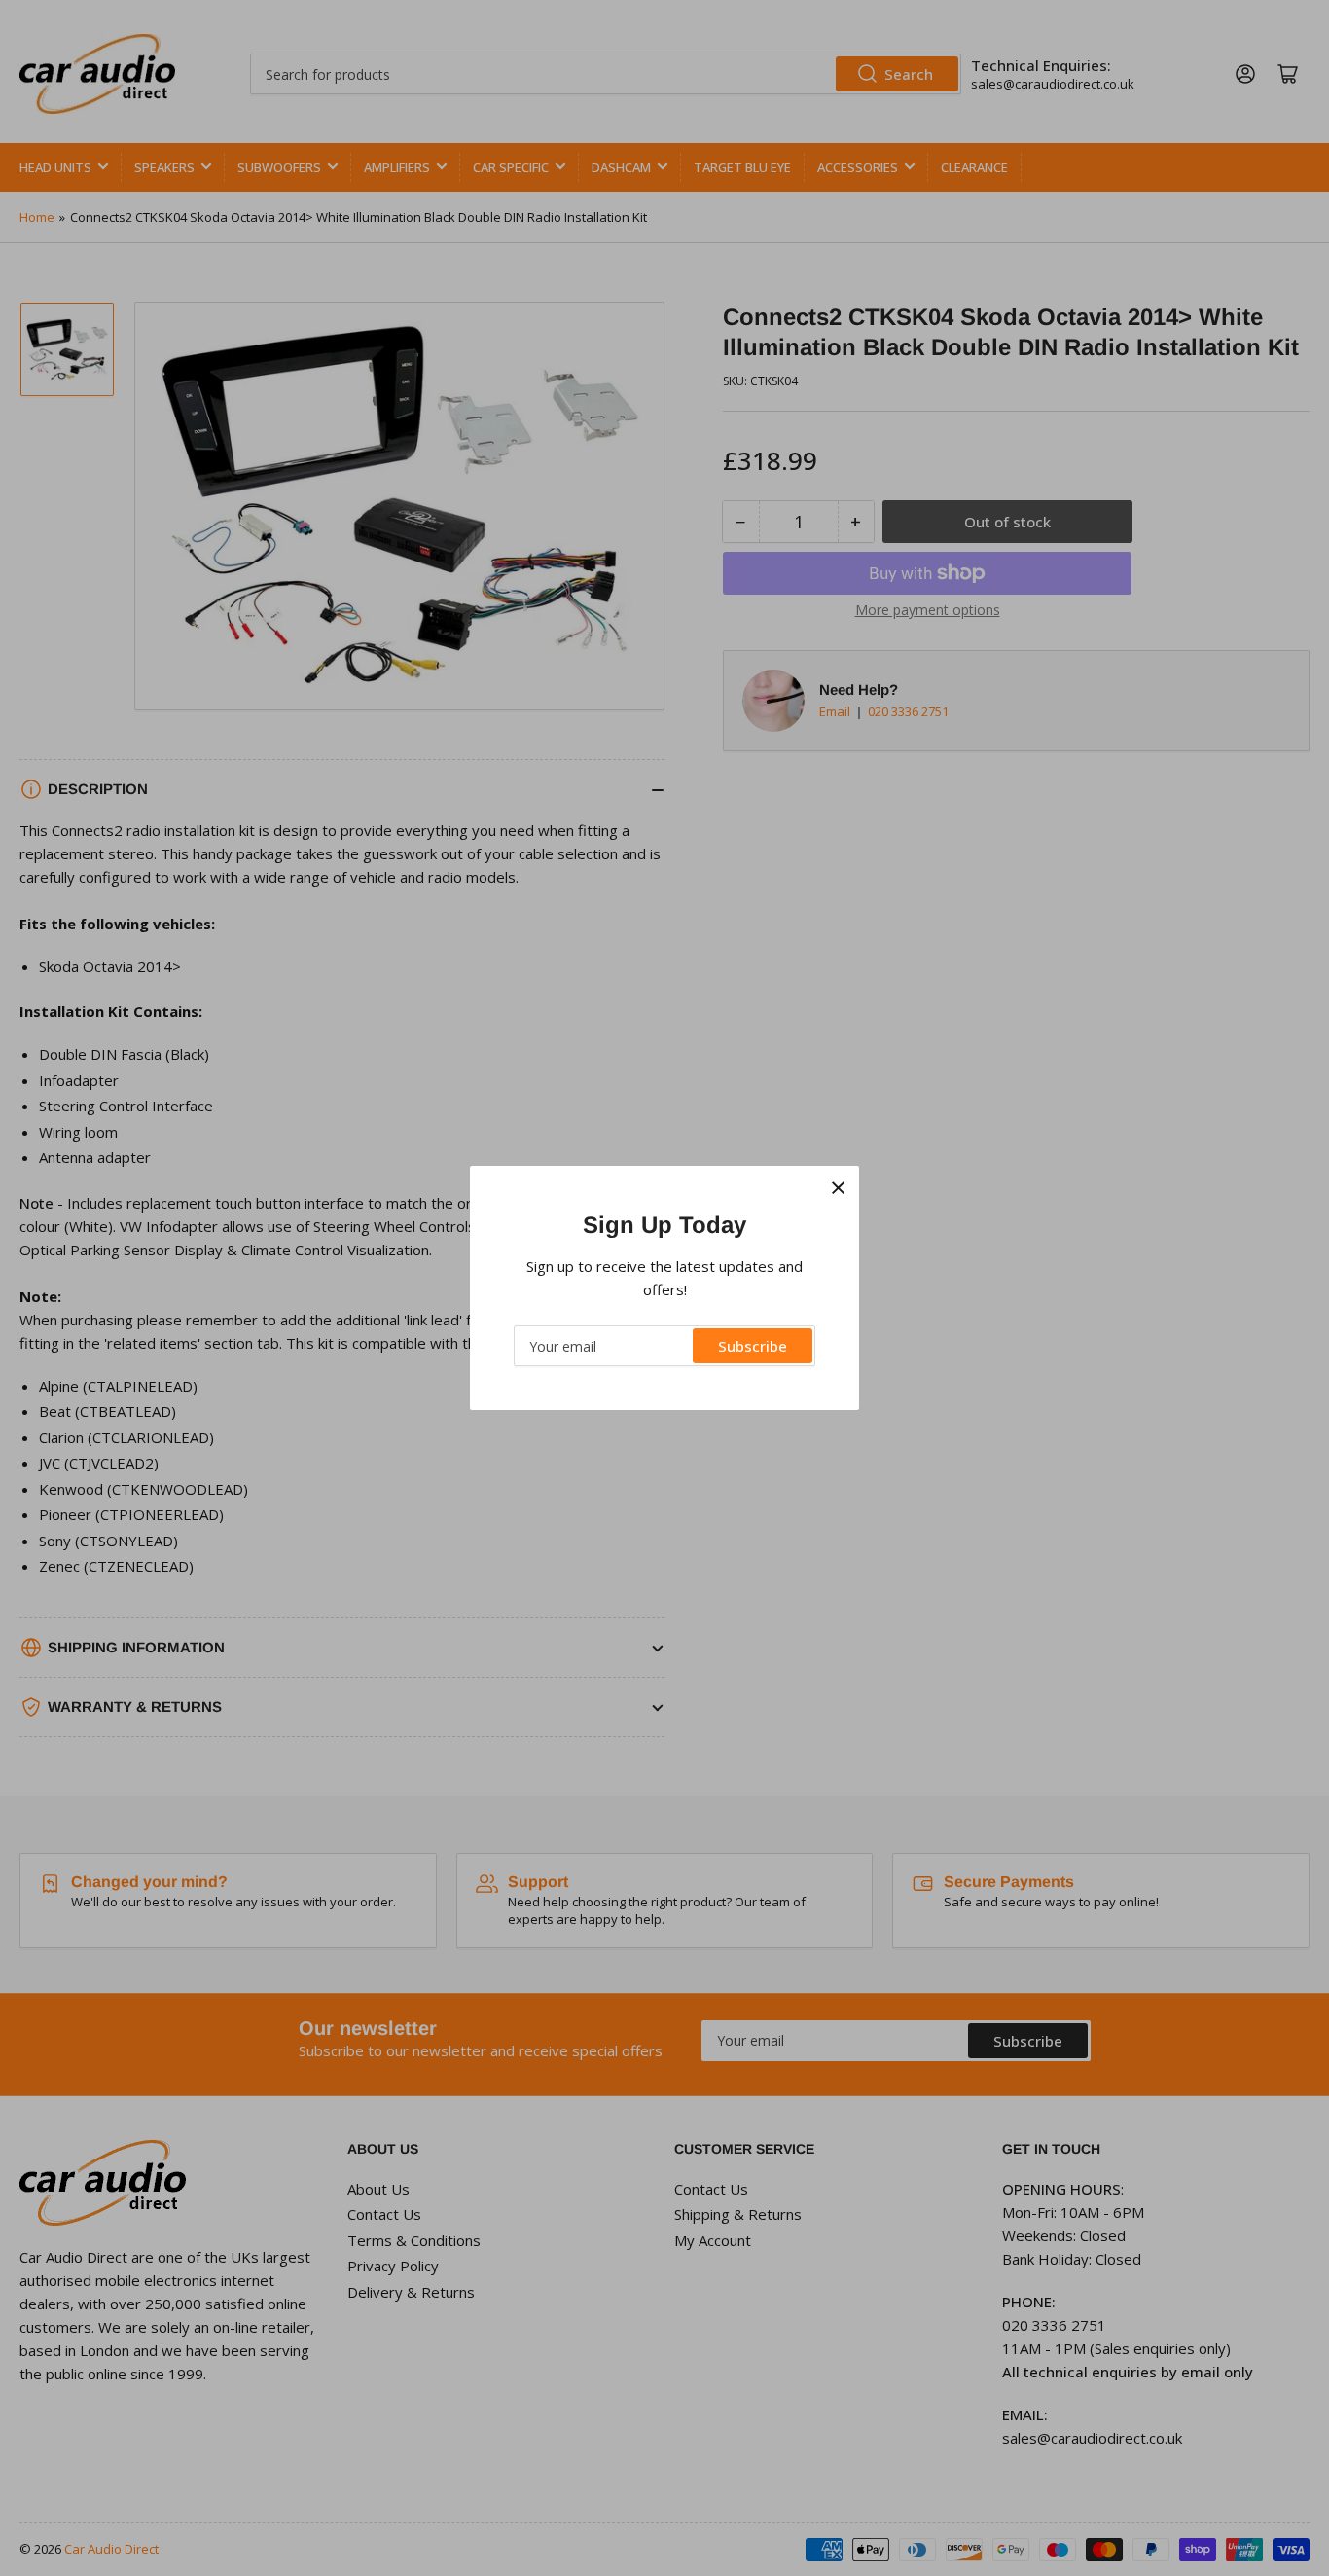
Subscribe (753, 1346)
